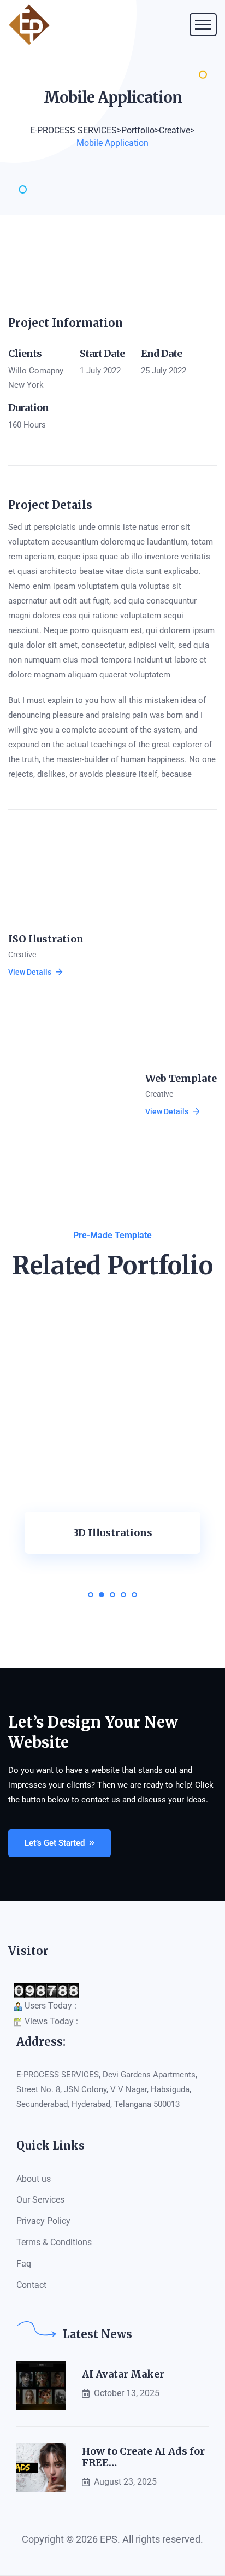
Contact (31, 2285)
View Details (30, 972)
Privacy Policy (43, 2221)
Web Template (181, 1078)
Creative (22, 955)
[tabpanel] (112, 1450)
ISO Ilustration (46, 939)
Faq (24, 2264)
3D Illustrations (113, 1533)
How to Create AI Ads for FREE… (143, 2457)
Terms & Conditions (54, 2242)
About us (34, 2179)
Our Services (40, 2200)
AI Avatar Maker (123, 2374)
